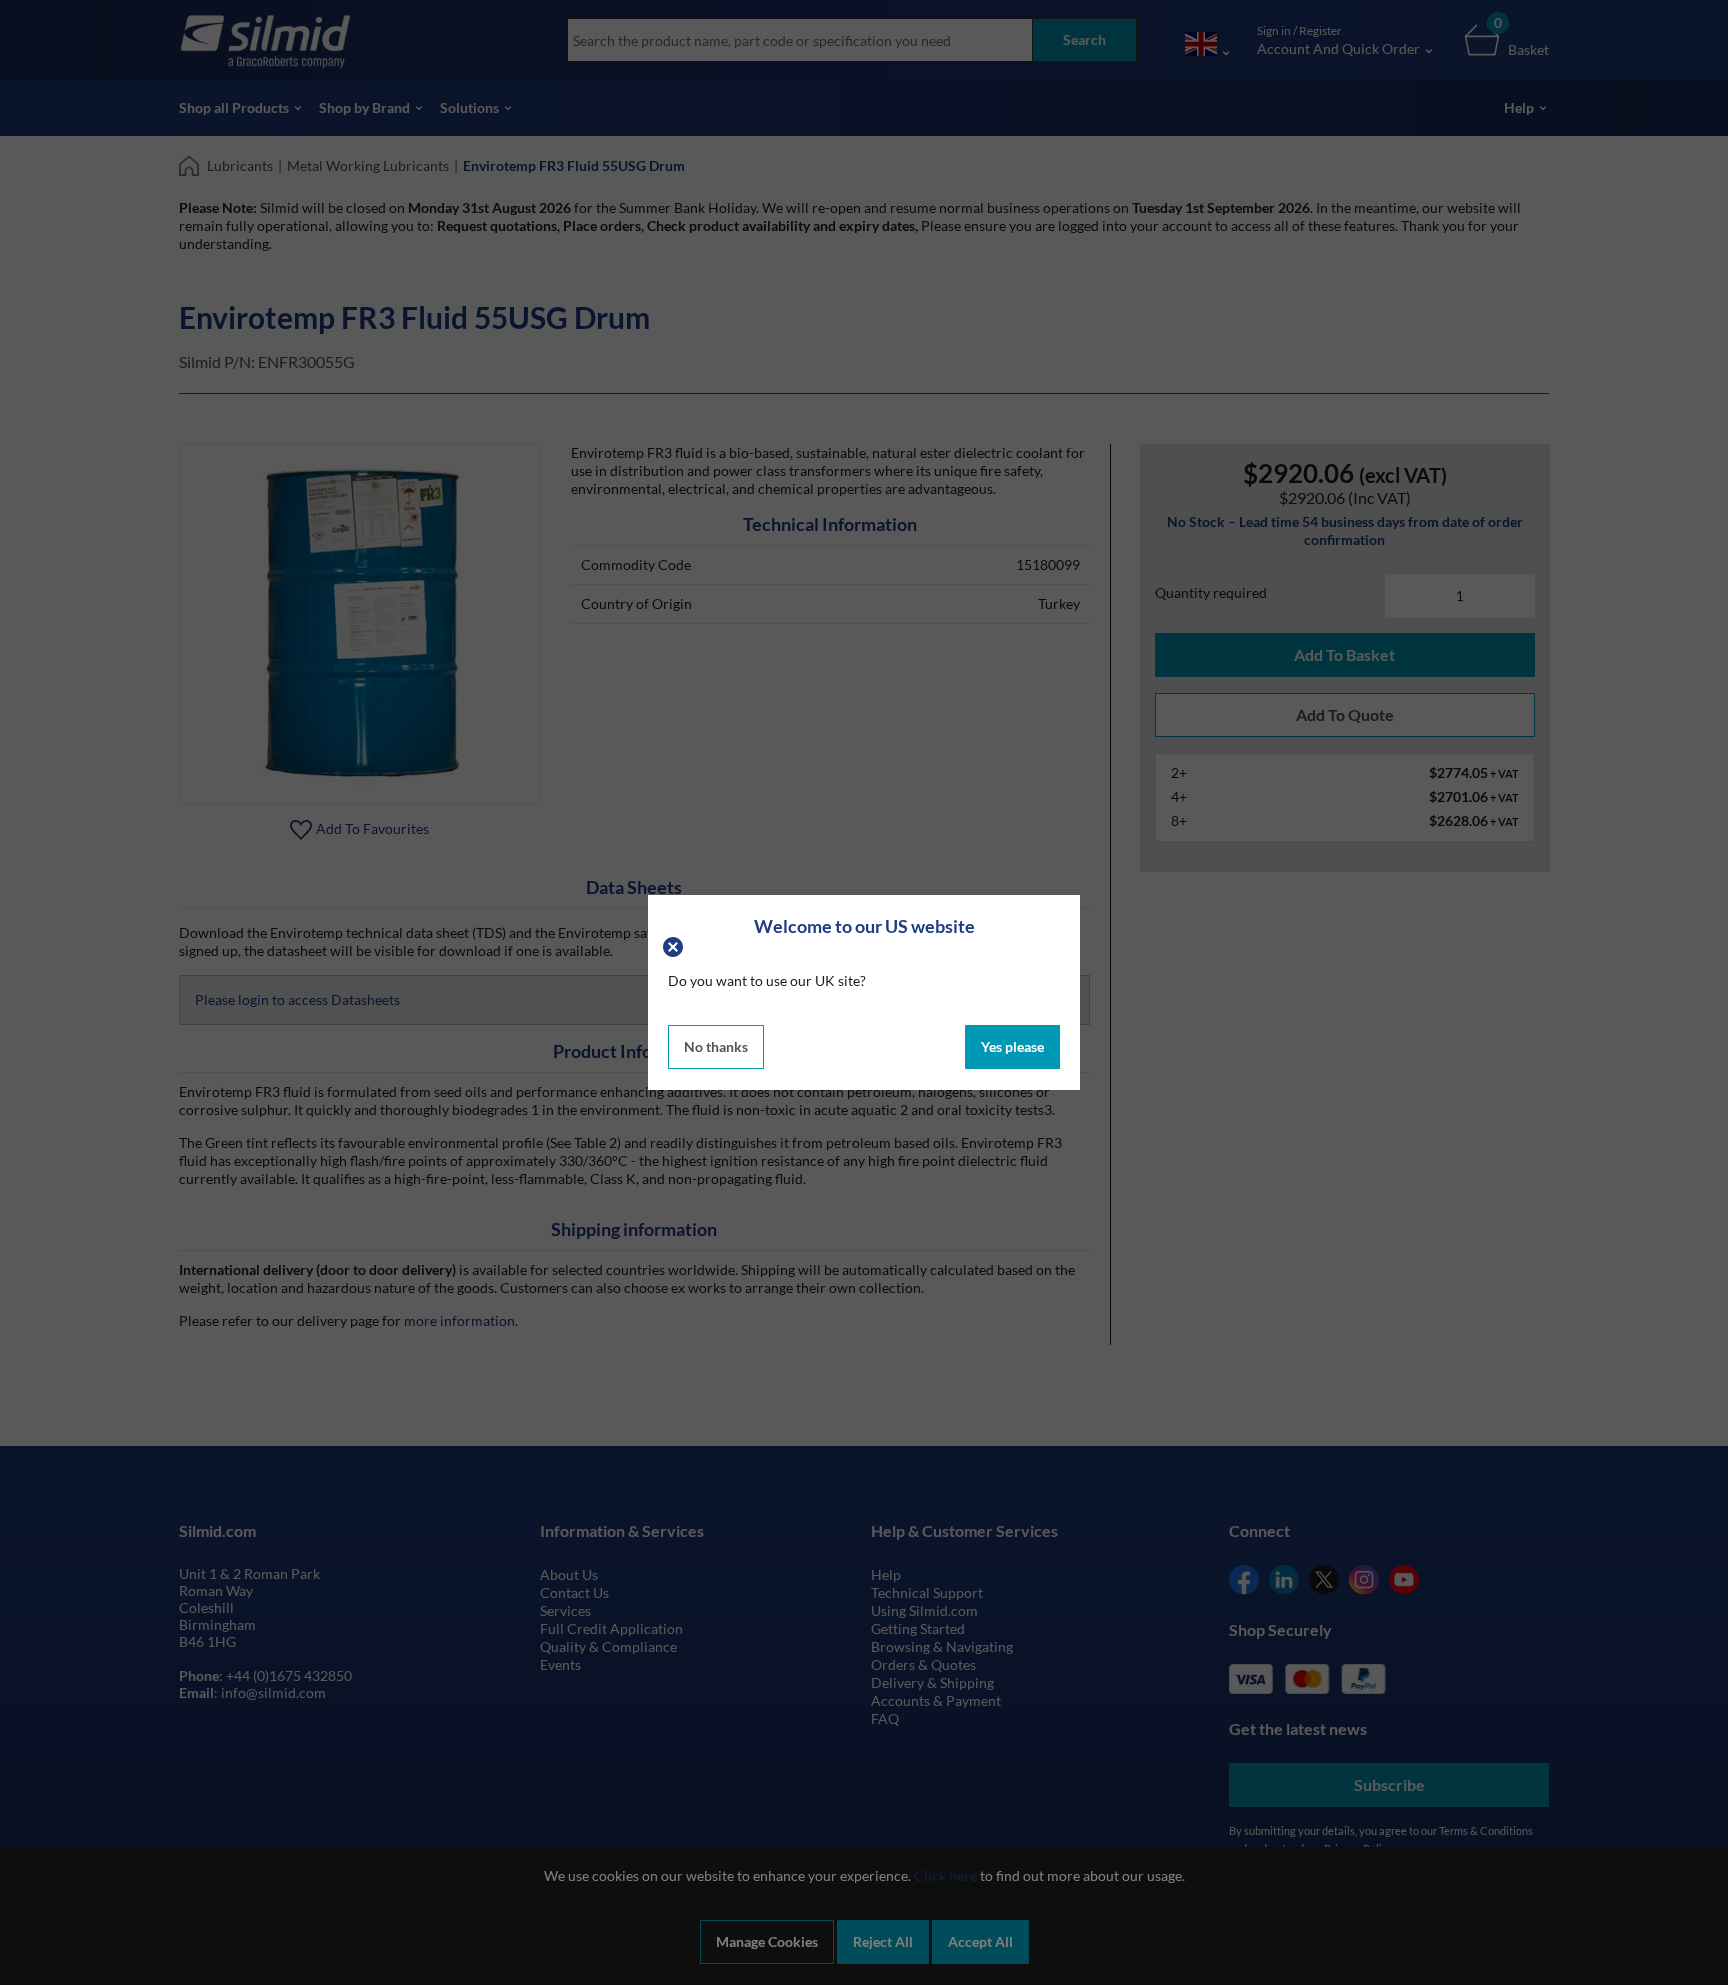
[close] (675, 945)
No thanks (716, 1046)
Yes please (1012, 1046)
